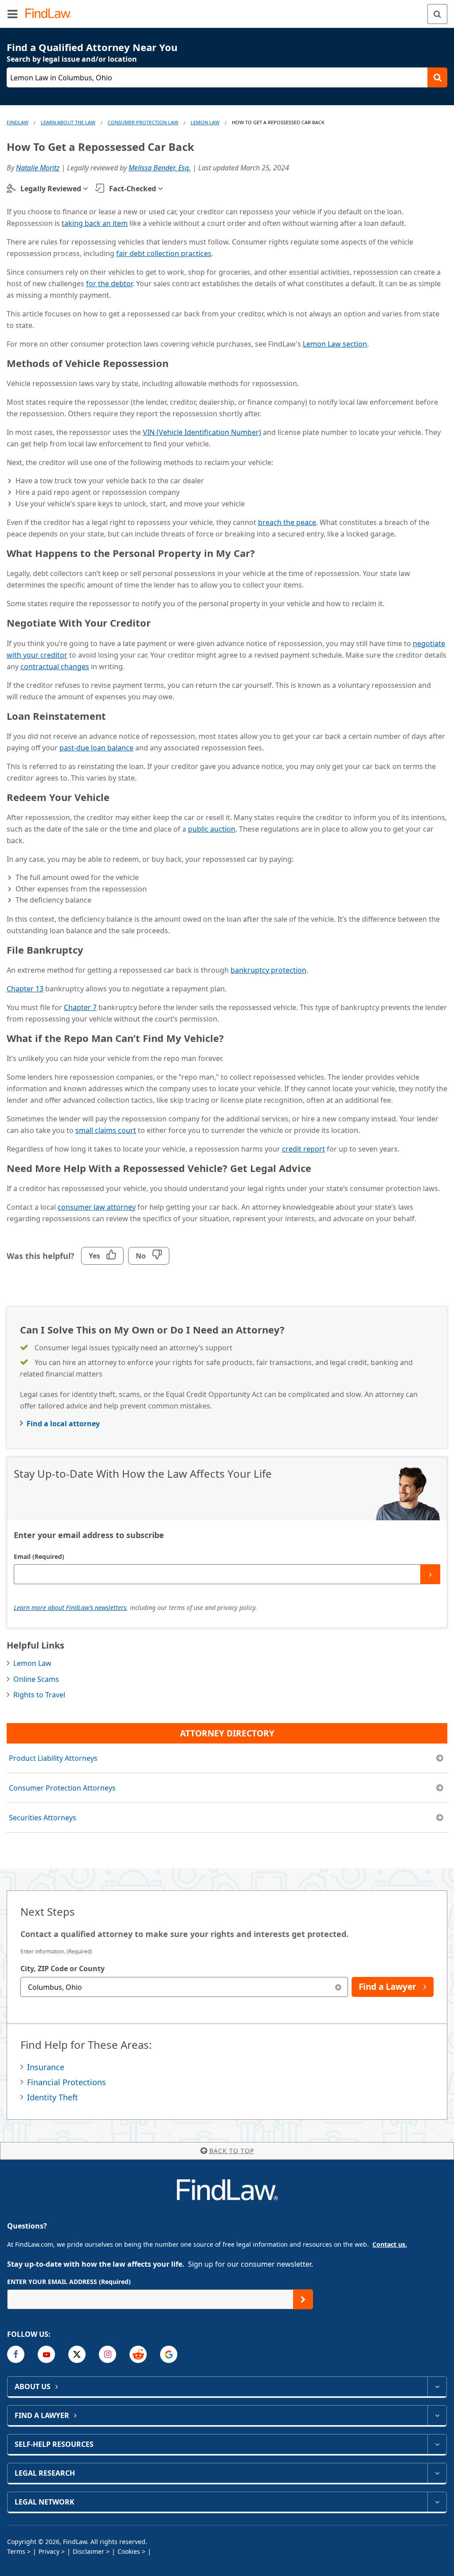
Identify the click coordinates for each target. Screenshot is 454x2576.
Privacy (49, 2551)
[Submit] (430, 1574)
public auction (212, 829)
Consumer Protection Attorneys (62, 1788)
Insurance (46, 2067)
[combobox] (184, 1987)
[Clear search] (338, 1987)
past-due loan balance (96, 748)
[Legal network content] (437, 2502)
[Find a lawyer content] (437, 2415)
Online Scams (36, 1679)
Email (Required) (39, 1556)
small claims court (106, 1130)
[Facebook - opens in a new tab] (16, 2354)
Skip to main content (227, 10)
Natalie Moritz (38, 168)
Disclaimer (88, 2551)
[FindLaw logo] (51, 14)
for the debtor (109, 284)
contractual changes (55, 667)
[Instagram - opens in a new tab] (108, 2354)
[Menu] (12, 14)
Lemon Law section (335, 344)
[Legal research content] (437, 2473)
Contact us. (390, 2244)
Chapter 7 (80, 1007)
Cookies (129, 2551)
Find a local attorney (63, 1424)
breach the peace (287, 522)
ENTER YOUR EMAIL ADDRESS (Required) (69, 2282)
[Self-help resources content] (437, 2444)
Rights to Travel (39, 1695)
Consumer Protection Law (143, 122)
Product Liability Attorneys (53, 1758)
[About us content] (437, 2387)
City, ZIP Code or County (63, 1968)
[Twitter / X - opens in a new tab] (77, 2354)
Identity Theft (53, 2097)
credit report (303, 1149)
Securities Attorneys (43, 1818)
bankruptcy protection (268, 970)
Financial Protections (67, 2082)
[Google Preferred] (169, 2354)
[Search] (437, 14)
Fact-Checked (133, 189)
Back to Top (232, 2151)
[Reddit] (138, 2354)
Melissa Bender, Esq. (160, 168)
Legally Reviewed (51, 189)
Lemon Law (205, 122)
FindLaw (18, 122)
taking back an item (95, 223)
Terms (16, 2551)
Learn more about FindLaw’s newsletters (70, 1608)
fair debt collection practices (164, 253)
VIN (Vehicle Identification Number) (202, 432)
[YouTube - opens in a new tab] (46, 2354)
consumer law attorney (97, 1207)
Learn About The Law (68, 122)
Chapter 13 (25, 989)
